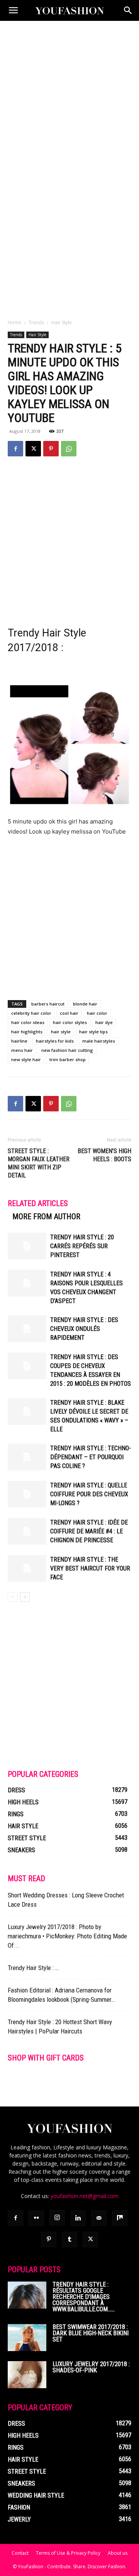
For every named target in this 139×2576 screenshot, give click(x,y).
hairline (19, 1041)
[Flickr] (36, 2218)
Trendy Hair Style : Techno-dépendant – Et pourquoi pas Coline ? (91, 1457)
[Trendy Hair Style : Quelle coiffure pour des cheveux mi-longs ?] (27, 1494)
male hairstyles (99, 1041)
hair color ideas (28, 1022)
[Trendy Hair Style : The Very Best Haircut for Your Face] (27, 1568)
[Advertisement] (69, 94)
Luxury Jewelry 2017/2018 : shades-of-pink (91, 2367)
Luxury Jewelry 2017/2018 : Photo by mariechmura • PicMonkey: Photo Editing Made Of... (67, 1936)
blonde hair (85, 1004)
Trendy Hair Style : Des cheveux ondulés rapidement (84, 1329)
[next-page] (25, 1597)
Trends (36, 322)
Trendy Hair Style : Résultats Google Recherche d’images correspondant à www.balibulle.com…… (84, 2297)
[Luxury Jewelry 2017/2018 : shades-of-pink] (27, 2375)
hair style (61, 1032)
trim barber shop (68, 1059)
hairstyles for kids (55, 1041)
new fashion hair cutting (67, 1050)
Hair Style (62, 322)
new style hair (26, 1059)
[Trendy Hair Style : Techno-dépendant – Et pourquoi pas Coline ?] (27, 1457)
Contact (20, 2553)
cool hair (69, 1013)
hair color (97, 1013)
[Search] (128, 10)
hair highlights (27, 1032)
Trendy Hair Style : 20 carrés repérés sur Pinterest (82, 1246)
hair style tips (93, 1032)
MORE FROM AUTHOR (46, 1217)
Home (14, 322)
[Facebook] (15, 449)
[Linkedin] (78, 2218)
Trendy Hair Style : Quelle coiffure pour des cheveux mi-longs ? (89, 1494)
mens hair (22, 1050)
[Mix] (120, 2218)
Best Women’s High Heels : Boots (104, 1155)
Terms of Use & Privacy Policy (68, 2553)
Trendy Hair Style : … (33, 1968)
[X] (33, 449)
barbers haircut (48, 1004)
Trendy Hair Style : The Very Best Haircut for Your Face (90, 1568)
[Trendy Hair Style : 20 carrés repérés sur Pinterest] (27, 1246)
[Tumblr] (69, 2239)
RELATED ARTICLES (38, 1203)
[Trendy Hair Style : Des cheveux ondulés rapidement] (27, 1329)
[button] (13, 10)
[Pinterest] (51, 449)
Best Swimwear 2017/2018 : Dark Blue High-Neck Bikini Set (91, 2333)
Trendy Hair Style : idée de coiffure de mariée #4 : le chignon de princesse (89, 1531)
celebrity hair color (31, 1013)
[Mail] (99, 2218)
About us (118, 2553)
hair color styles (70, 1022)
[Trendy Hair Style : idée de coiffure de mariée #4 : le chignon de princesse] (27, 1531)
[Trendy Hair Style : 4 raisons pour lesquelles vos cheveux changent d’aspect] (27, 1283)
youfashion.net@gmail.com (85, 2196)
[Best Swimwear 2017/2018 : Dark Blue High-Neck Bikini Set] (27, 2338)
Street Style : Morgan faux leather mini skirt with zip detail (39, 1163)
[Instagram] (57, 2218)
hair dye (104, 1022)
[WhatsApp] (69, 449)
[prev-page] (13, 1597)
